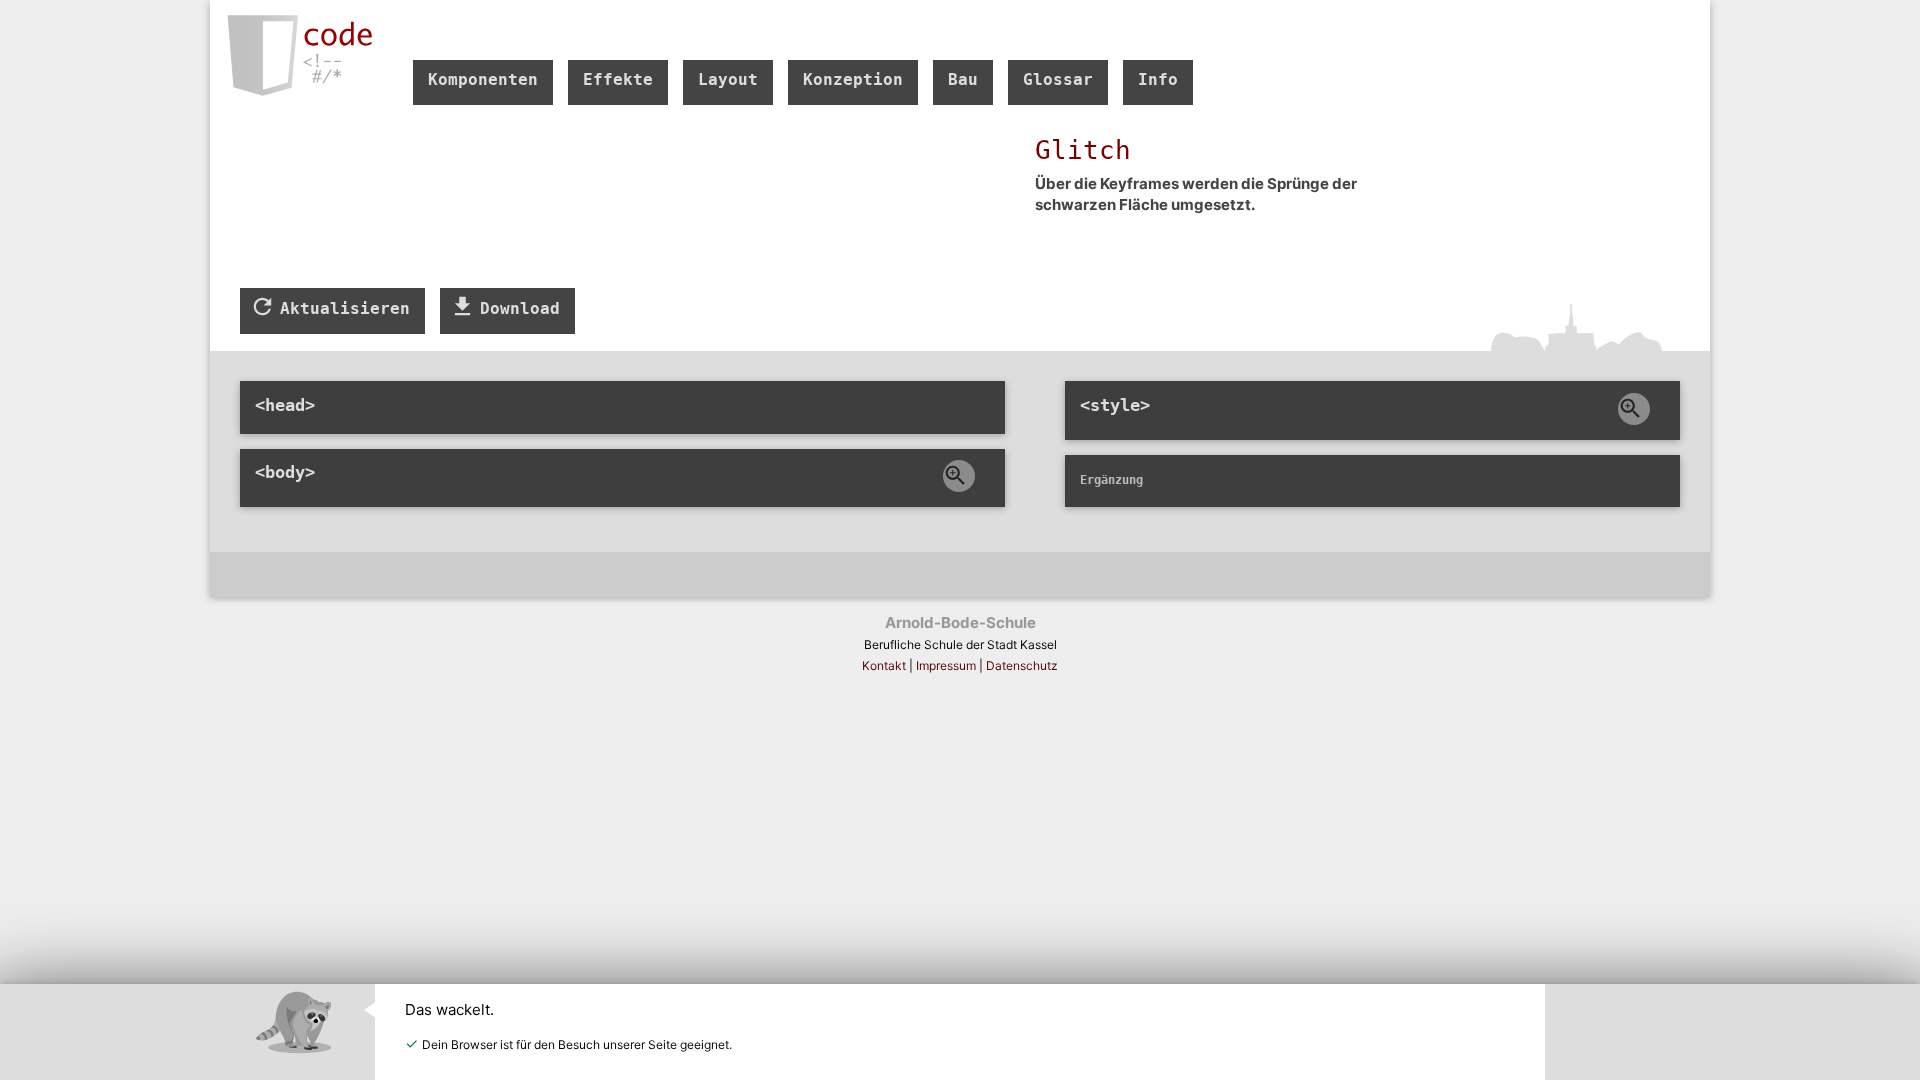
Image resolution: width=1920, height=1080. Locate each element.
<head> (285, 405)
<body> (285, 472)
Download (515, 308)
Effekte (618, 79)
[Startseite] (292, 56)
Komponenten (483, 79)
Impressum (946, 665)
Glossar (1058, 79)
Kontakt (884, 665)
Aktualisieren (340, 308)
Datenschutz (1022, 665)
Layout (728, 79)
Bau (963, 79)
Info (1158, 79)
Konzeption (853, 79)
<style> (1115, 405)
